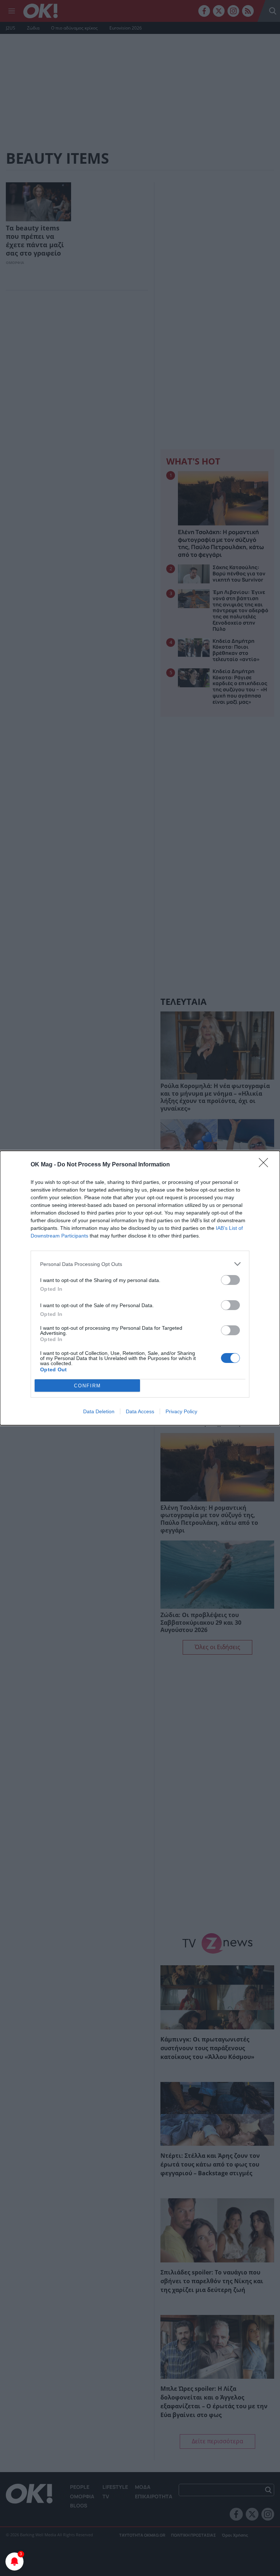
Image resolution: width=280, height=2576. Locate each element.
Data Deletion (99, 1411)
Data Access (140, 1411)
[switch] (230, 1280)
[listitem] (140, 1264)
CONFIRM (87, 1386)
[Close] (266, 1165)
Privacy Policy (181, 1411)
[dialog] (140, 1288)
